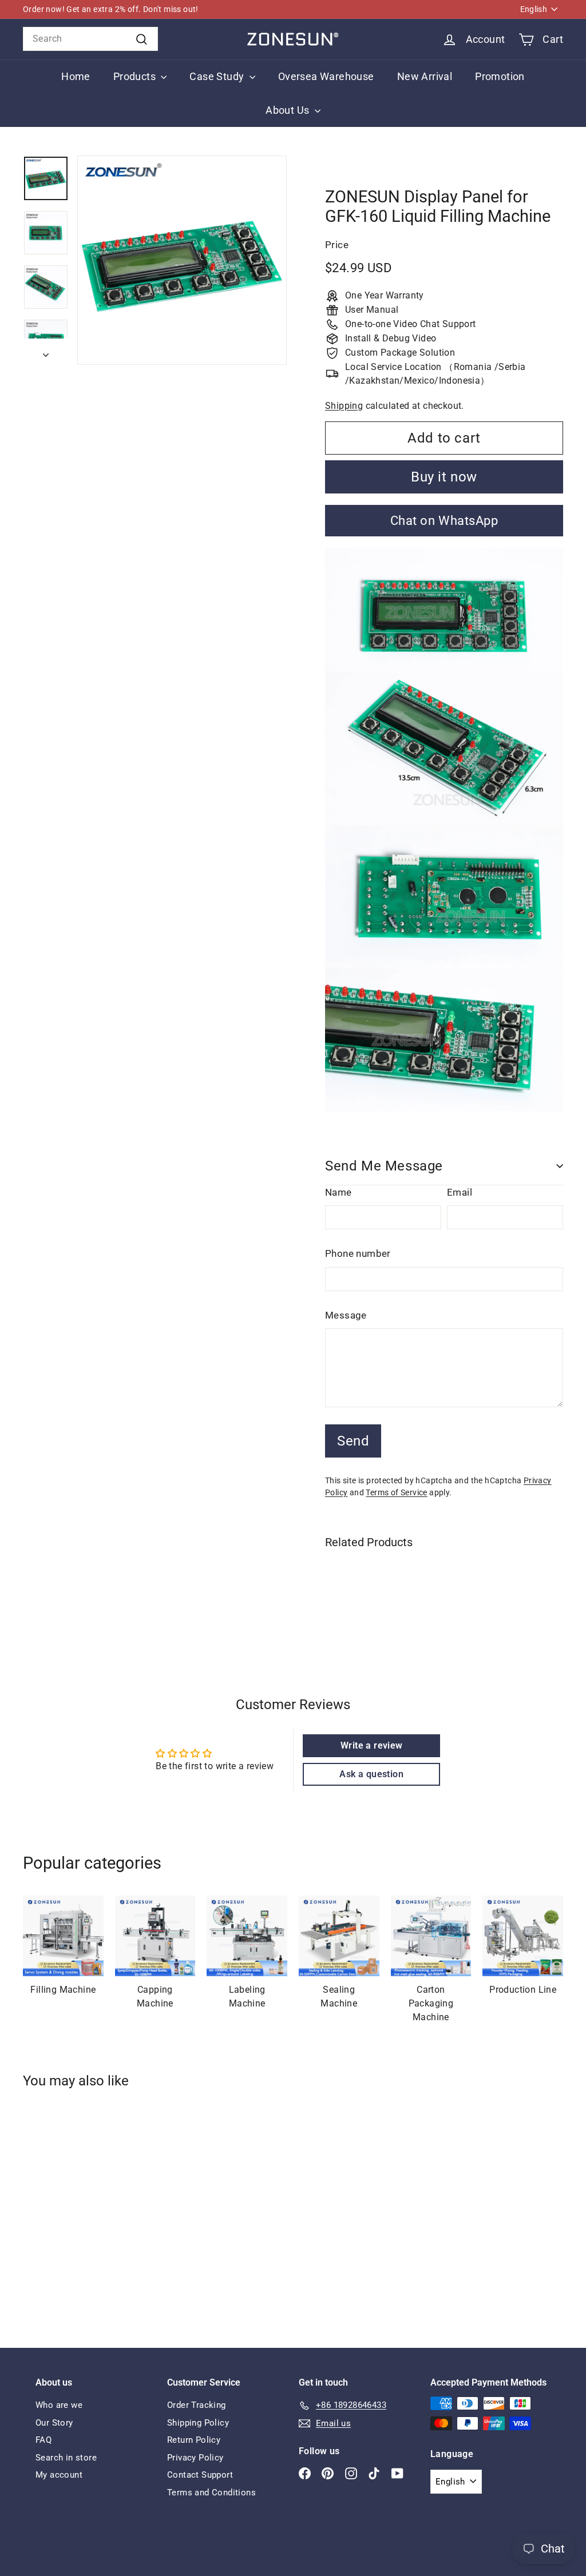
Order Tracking (197, 2405)
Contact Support (200, 2475)
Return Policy (194, 2440)
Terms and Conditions (211, 2493)
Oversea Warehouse (326, 76)
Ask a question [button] (371, 1774)
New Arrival (425, 76)
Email (460, 1192)
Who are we (59, 2405)
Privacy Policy (195, 2458)
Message (346, 1315)
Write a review (372, 1745)
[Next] (46, 352)
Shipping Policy (198, 2423)
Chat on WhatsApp (444, 521)
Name (338, 1192)
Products (136, 76)
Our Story (54, 2423)
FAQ (43, 2440)
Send (353, 1441)
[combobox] (90, 39)
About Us (289, 110)
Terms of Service (396, 1492)
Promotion (500, 76)
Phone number (358, 1253)
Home (76, 76)
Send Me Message (384, 1166)
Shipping (344, 406)
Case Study (218, 76)
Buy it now (444, 477)
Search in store (66, 2458)
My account (59, 2475)
